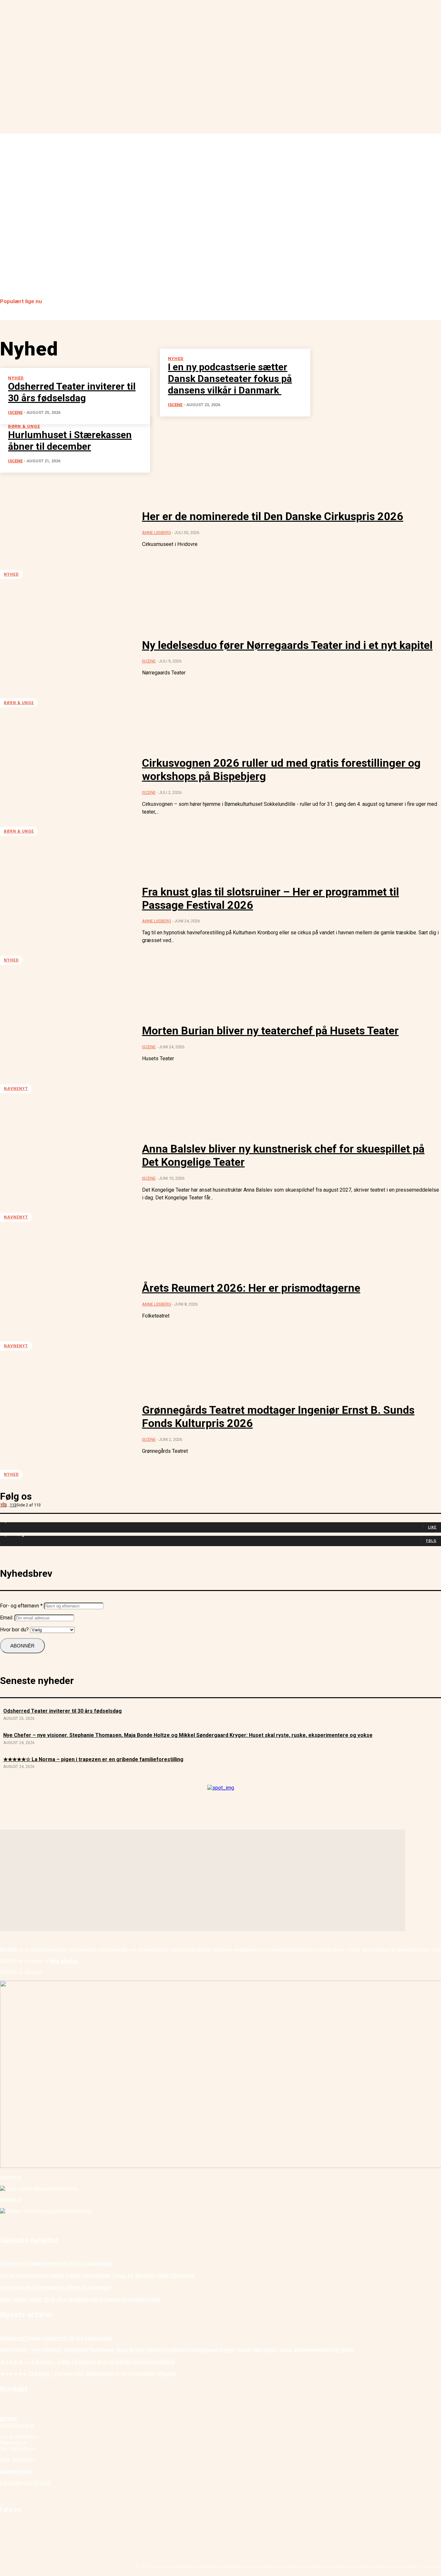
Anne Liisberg (157, 533)
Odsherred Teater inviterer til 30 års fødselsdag (62, 1711)
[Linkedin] (35, 2526)
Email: (7, 1618)
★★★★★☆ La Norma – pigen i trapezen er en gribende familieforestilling (93, 1759)
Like (432, 1527)
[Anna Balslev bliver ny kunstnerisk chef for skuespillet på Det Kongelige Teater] (66, 1172)
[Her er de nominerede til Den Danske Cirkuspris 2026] (66, 529)
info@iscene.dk (17, 2425)
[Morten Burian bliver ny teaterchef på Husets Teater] (66, 1043)
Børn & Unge (19, 703)
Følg (431, 1541)
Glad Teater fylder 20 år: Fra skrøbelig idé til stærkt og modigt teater (80, 2299)
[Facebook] (6, 2526)
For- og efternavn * (21, 1606)
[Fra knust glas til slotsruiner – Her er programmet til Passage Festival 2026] (66, 915)
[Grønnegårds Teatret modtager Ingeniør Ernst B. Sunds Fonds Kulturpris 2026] (66, 1429)
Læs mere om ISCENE (25, 2483)
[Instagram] (20, 2526)
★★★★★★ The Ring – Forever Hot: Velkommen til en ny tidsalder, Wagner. (88, 2374)
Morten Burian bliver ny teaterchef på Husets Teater (270, 1031)
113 (13, 1505)
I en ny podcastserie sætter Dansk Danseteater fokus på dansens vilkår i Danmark (98, 2276)
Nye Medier (64, 1961)
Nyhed (11, 574)
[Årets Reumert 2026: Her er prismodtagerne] (66, 1300)
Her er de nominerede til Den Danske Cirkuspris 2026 (273, 516)
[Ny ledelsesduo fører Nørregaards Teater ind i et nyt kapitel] (66, 658)
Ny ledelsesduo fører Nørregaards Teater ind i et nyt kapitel (287, 645)
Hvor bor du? (14, 1630)
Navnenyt (16, 1089)
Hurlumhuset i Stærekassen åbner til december (56, 2288)
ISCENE (15, 461)
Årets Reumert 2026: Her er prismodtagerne (251, 1288)
